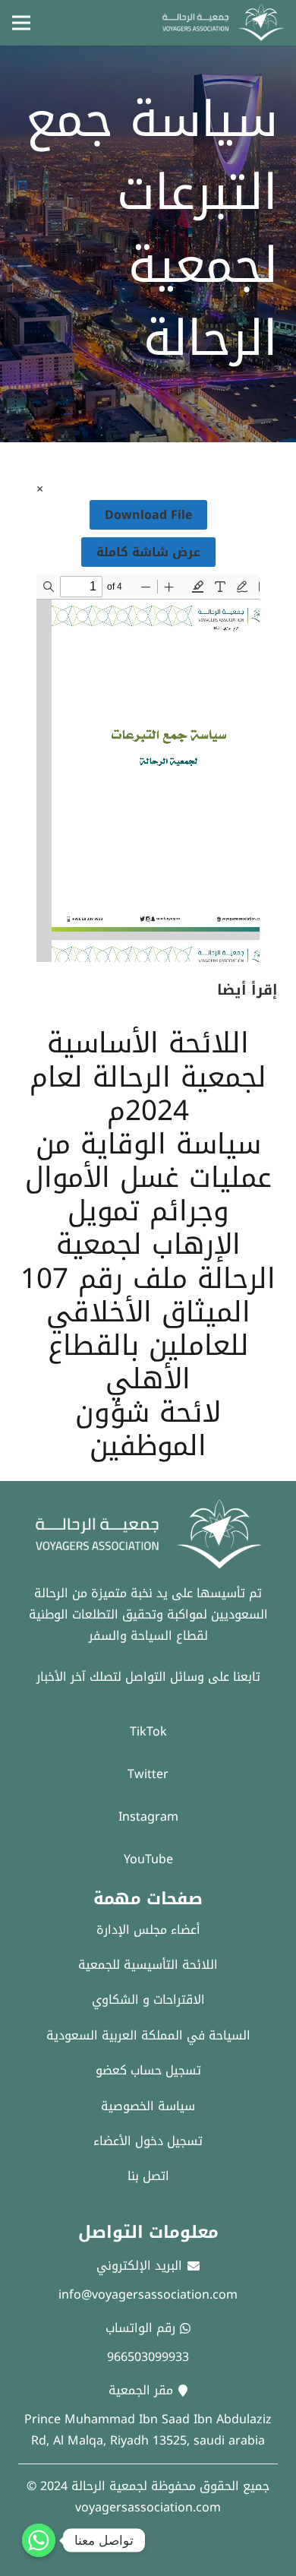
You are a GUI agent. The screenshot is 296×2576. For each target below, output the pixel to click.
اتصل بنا (148, 2176)
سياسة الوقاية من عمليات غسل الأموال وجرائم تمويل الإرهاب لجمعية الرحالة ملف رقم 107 (148, 1212)
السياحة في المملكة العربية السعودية (148, 2035)
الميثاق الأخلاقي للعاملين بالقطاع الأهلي (148, 1346)
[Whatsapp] (39, 2540)
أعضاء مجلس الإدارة (148, 1930)
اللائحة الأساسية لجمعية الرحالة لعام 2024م (148, 1077)
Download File (148, 515)
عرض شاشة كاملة (148, 552)
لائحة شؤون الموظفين (148, 1429)
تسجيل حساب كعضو (148, 2070)
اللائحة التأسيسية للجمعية (148, 1965)
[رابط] (223, 23)
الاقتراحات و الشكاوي (148, 2000)
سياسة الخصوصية (148, 2106)
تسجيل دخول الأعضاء (148, 2141)
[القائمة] (21, 23)
